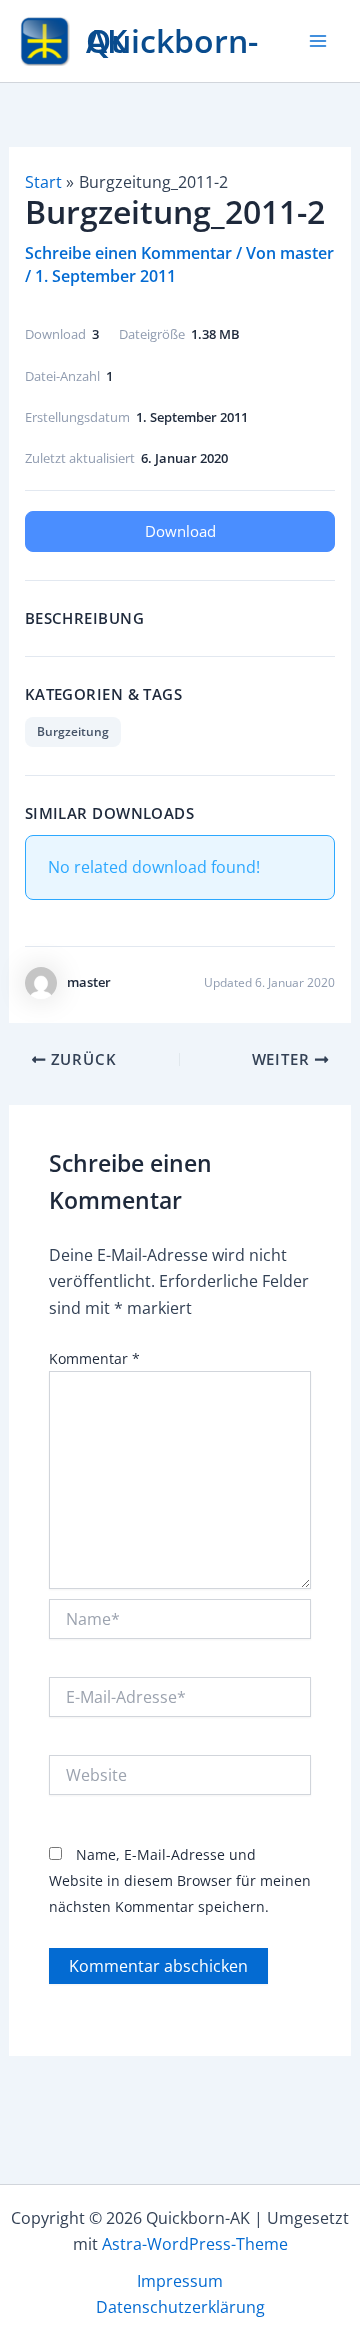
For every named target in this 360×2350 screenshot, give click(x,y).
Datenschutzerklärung (180, 2307)
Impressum (180, 2281)
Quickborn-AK (172, 40)
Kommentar (94, 1358)
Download (180, 531)
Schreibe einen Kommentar (128, 253)
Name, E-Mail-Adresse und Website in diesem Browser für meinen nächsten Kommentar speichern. (180, 1881)
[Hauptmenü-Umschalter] (318, 41)
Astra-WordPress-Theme (195, 2244)
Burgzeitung (73, 731)
